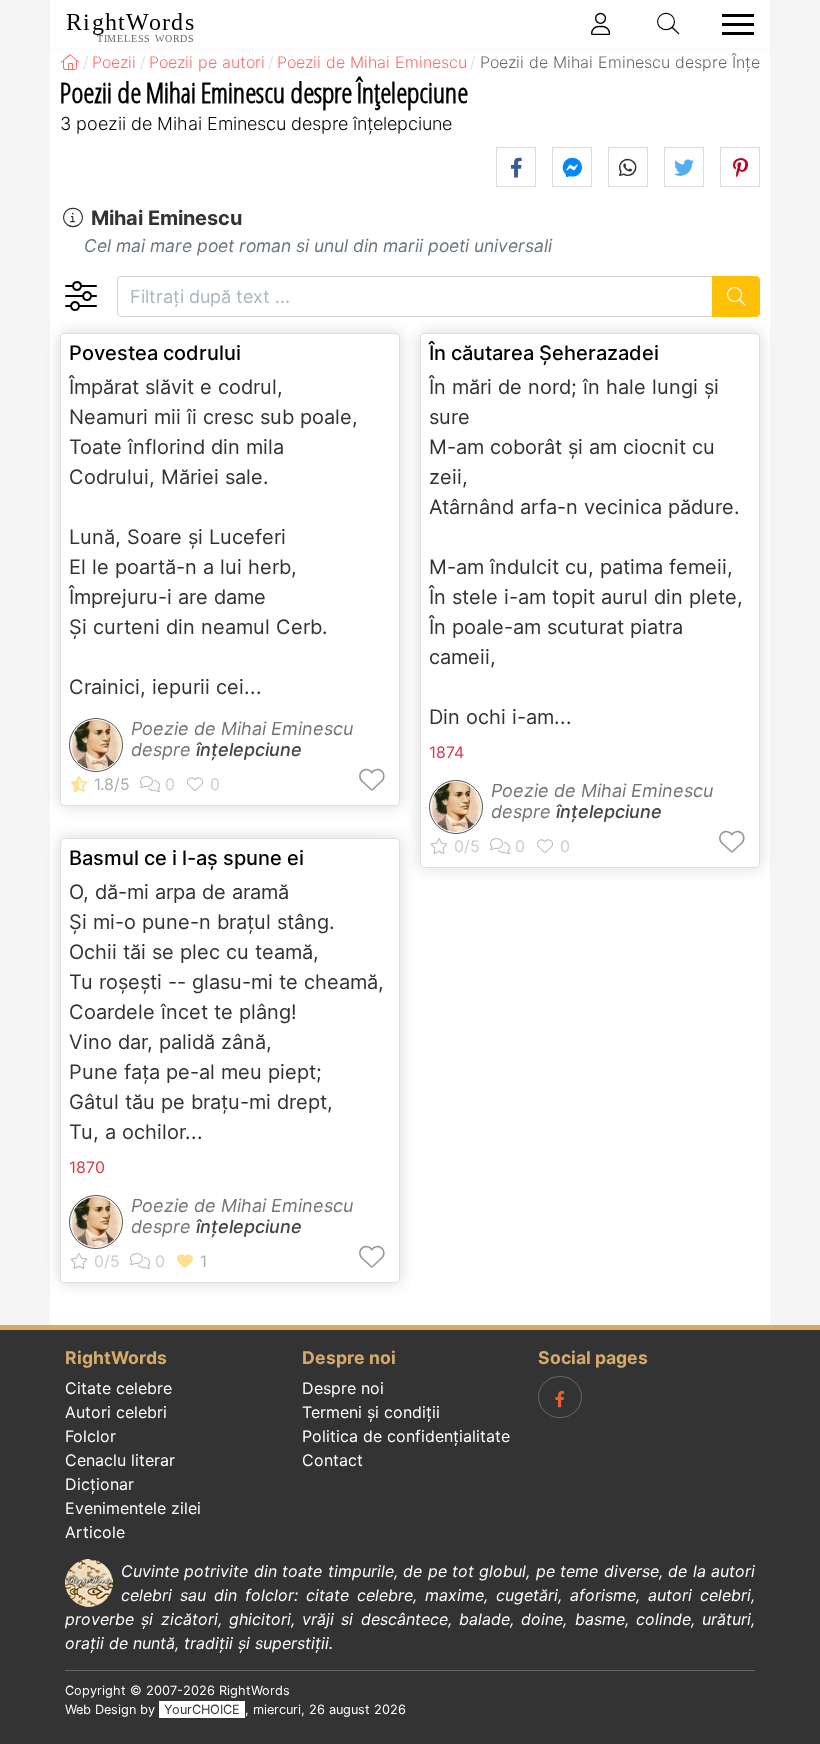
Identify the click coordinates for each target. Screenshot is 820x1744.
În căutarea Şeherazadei (544, 353)
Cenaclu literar (120, 1460)
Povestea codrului (155, 353)
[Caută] (736, 296)
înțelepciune (249, 749)
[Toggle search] (669, 24)
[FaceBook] (560, 1397)
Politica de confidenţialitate (406, 1436)
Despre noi (343, 1388)
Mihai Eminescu (166, 218)
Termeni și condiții (371, 1412)
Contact (332, 1460)
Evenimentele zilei (133, 1508)
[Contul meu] (601, 24)
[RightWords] (70, 62)
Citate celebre (118, 1388)
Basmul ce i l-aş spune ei (186, 858)
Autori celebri (116, 1412)
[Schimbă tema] (80, 296)
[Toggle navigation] (732, 24)
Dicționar (99, 1484)
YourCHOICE (202, 1709)
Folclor (90, 1436)
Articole (95, 1532)
